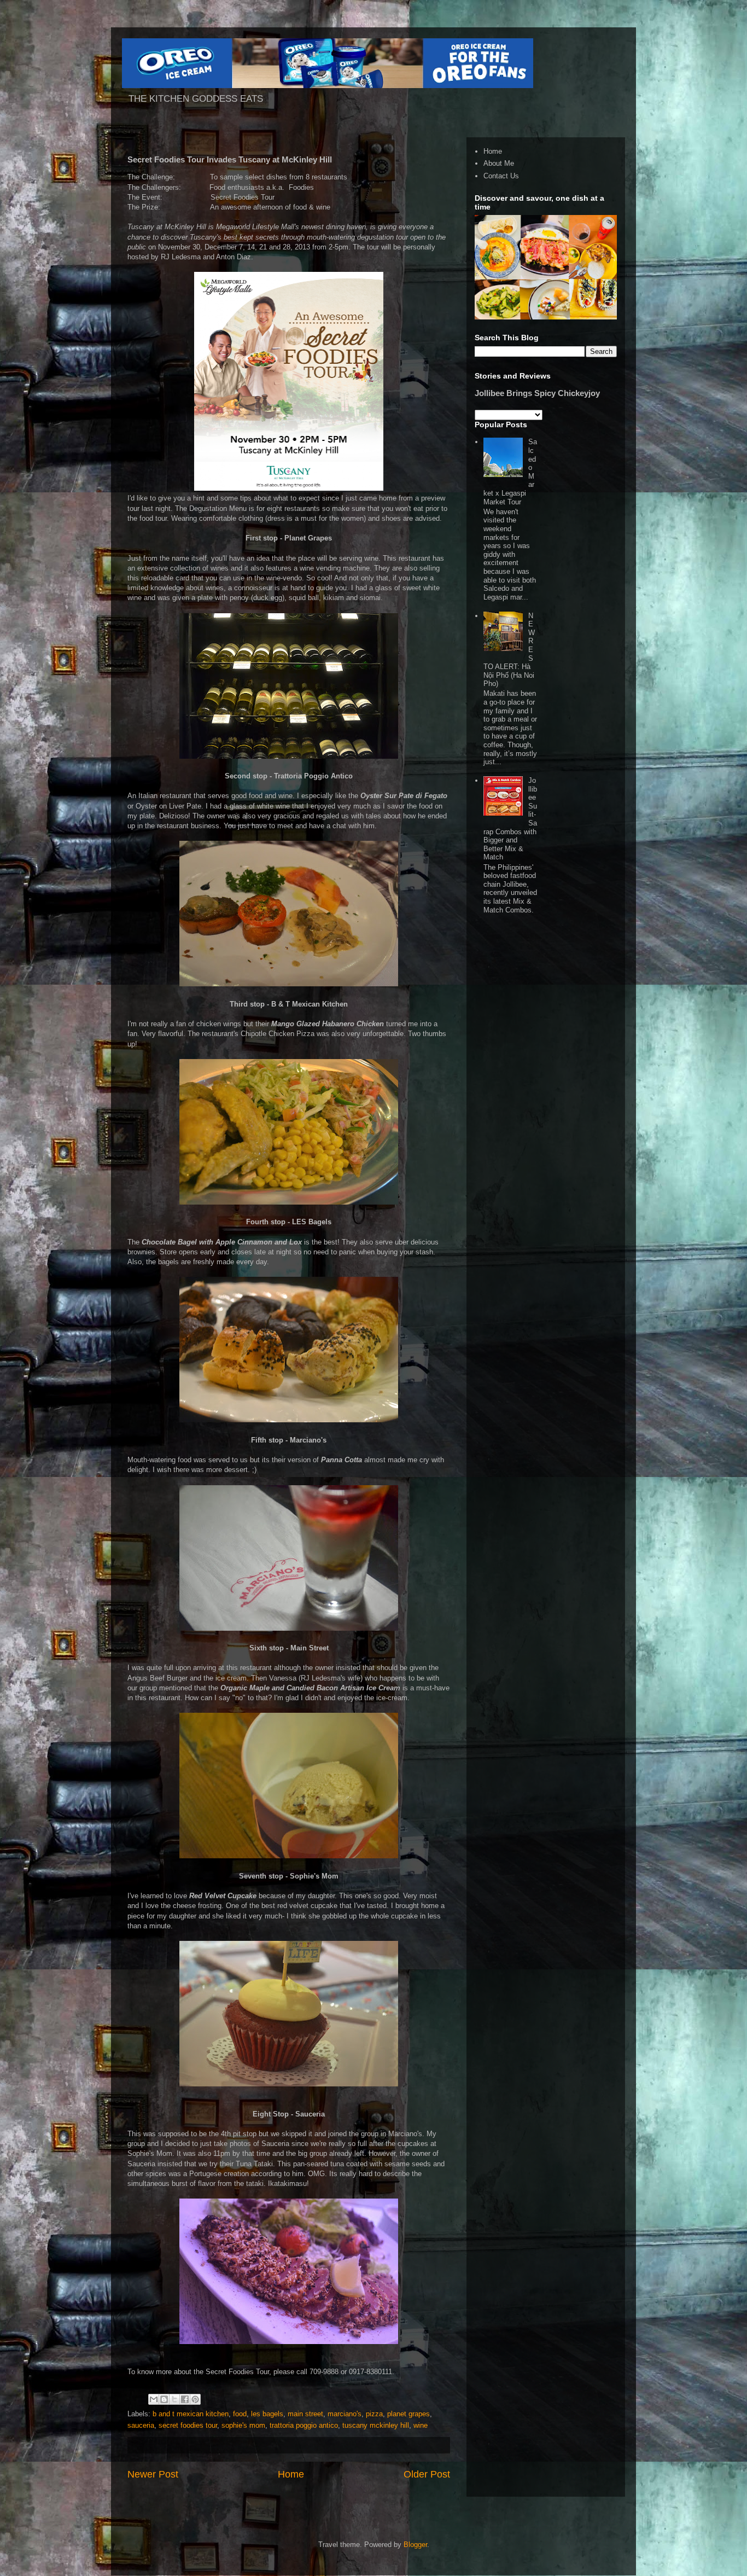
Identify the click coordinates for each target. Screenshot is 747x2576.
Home (291, 2474)
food (240, 2414)
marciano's (345, 2414)
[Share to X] (174, 2399)
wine (421, 2425)
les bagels (267, 2414)
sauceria (141, 2425)
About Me (499, 163)
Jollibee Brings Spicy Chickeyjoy (537, 393)
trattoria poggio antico (304, 2425)
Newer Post (153, 2474)
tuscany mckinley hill (376, 2425)
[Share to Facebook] (185, 2399)
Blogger (415, 2545)
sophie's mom (243, 2425)
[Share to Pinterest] (195, 2399)
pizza (374, 2414)
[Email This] (154, 2399)
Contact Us (501, 176)
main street (305, 2414)
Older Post (427, 2474)
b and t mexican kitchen (191, 2414)
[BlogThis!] (164, 2399)
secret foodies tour (188, 2425)
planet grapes (408, 2414)
